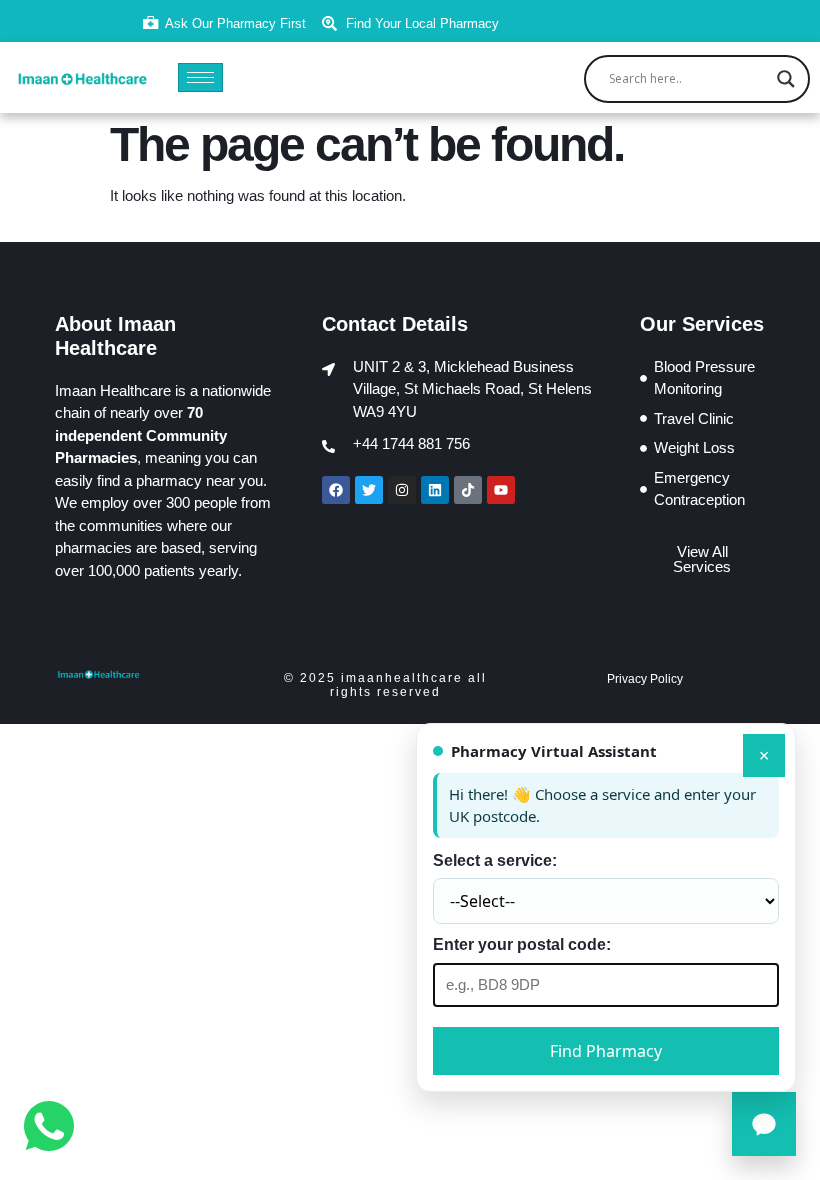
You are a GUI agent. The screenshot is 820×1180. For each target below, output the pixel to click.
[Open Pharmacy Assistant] (764, 1124)
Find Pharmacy (606, 1051)
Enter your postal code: (522, 944)
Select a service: (495, 860)
